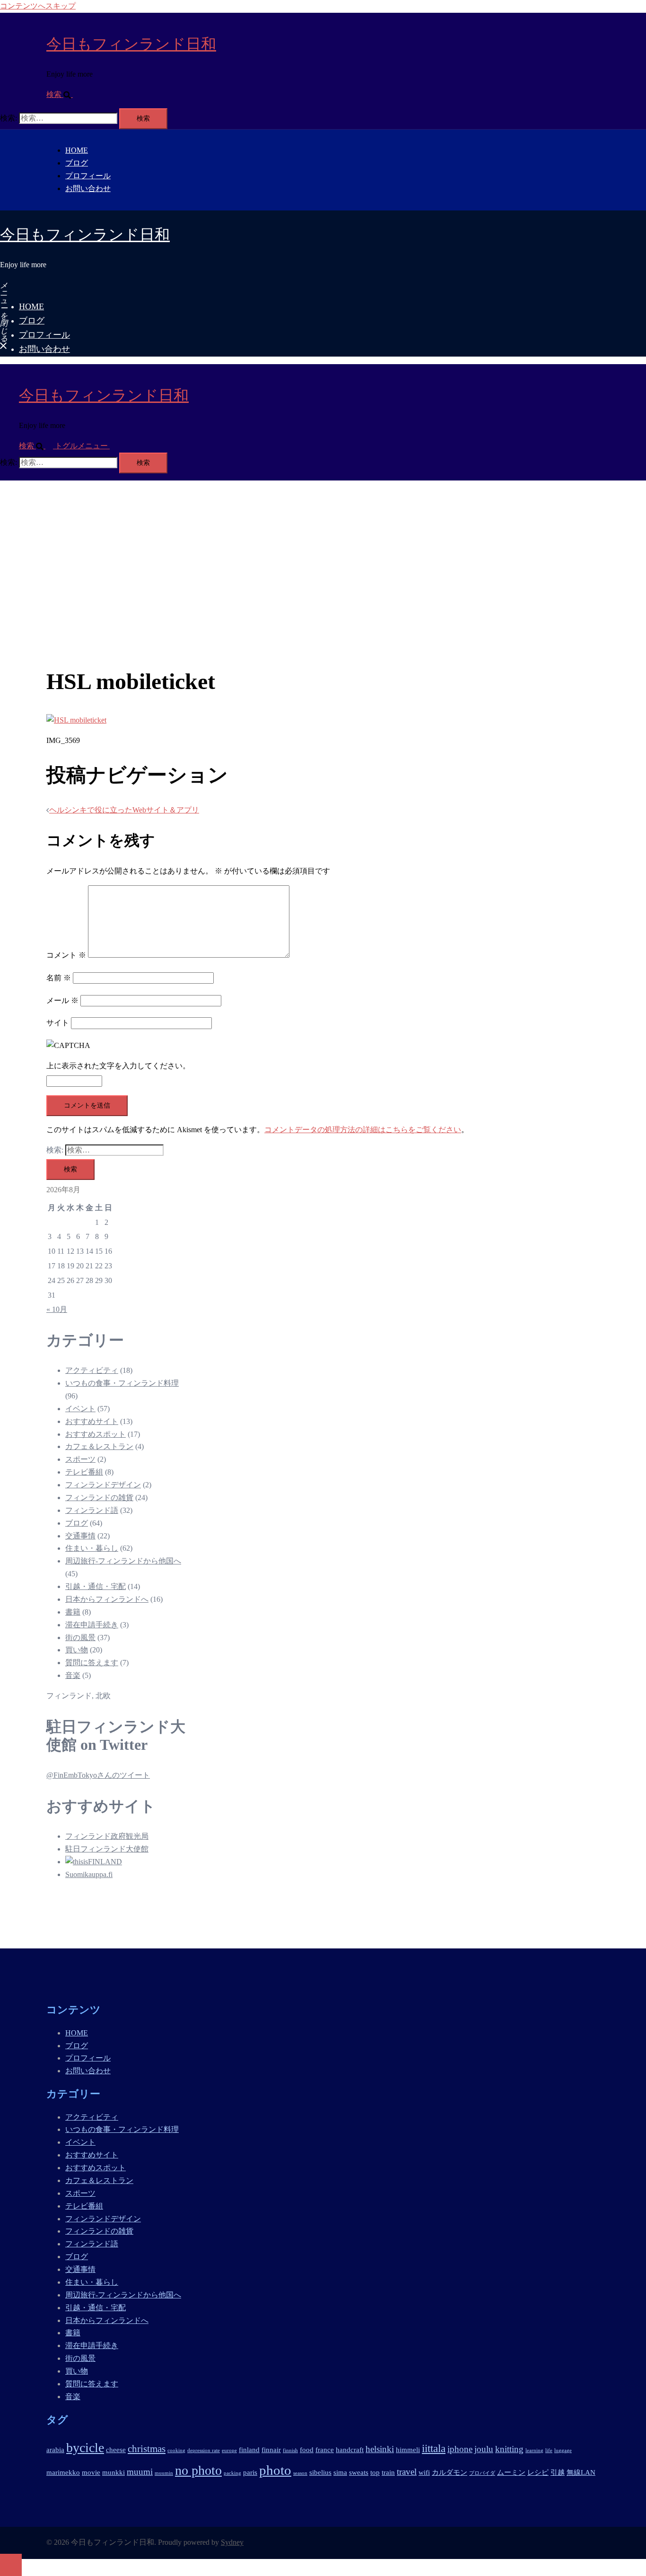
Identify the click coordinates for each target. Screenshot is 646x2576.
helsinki (380, 2449)
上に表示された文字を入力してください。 (118, 1066)
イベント (80, 1409)
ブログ (77, 163)
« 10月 (57, 1309)
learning (534, 2450)
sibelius (320, 2472)
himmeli (408, 2449)
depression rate (204, 2450)
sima (340, 2472)
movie (91, 2472)
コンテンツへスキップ (38, 6)
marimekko (63, 2472)
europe (229, 2450)
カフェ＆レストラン (99, 1446)
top (375, 2472)
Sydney (232, 2542)
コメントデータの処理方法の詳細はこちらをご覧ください (363, 1130)
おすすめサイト (92, 1421)
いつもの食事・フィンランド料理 (122, 1383)
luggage (563, 2450)
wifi (424, 2472)
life (549, 2450)
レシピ (538, 2472)
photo (275, 2470)
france (325, 2449)
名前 (59, 978)
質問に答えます (92, 1663)
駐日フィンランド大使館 (107, 1849)
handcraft (350, 2449)
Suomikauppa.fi (89, 1874)
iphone (460, 2449)
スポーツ (80, 1459)
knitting (509, 2449)
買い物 (77, 1650)
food (307, 2449)
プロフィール (88, 176)
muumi (140, 2472)
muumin (164, 2473)
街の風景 (80, 1637)
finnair (271, 2449)
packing (232, 2473)
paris (250, 2472)
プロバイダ (482, 2473)
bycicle (85, 2448)
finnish (290, 2450)
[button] (63, 94)
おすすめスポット (96, 1434)
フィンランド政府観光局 (107, 1836)
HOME (77, 150)
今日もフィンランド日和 (131, 44)
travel (407, 2472)
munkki (113, 2472)
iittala (434, 2448)
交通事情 (80, 1536)
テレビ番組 (84, 1472)
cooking (176, 2450)
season (300, 2473)
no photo (198, 2470)
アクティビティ (92, 1370)
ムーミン (511, 2472)
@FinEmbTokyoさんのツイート (98, 1775)
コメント (66, 955)
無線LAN (581, 2472)
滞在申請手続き (92, 1625)
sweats (359, 2472)
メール (62, 1000)
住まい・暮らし (92, 1548)
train (388, 2472)
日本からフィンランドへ (107, 1599)
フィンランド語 (92, 1510)
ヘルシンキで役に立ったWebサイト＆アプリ (124, 810)
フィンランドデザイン (103, 1485)
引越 (558, 2472)
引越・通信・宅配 (96, 1586)
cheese (116, 2449)
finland (249, 2449)
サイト (58, 1023)
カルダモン (450, 2472)
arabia (55, 2449)
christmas (147, 2449)
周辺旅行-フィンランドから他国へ (123, 1561)
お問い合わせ (88, 188)
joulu (484, 2449)
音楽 (73, 1675)
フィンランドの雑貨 (99, 1498)
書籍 (73, 1612)
